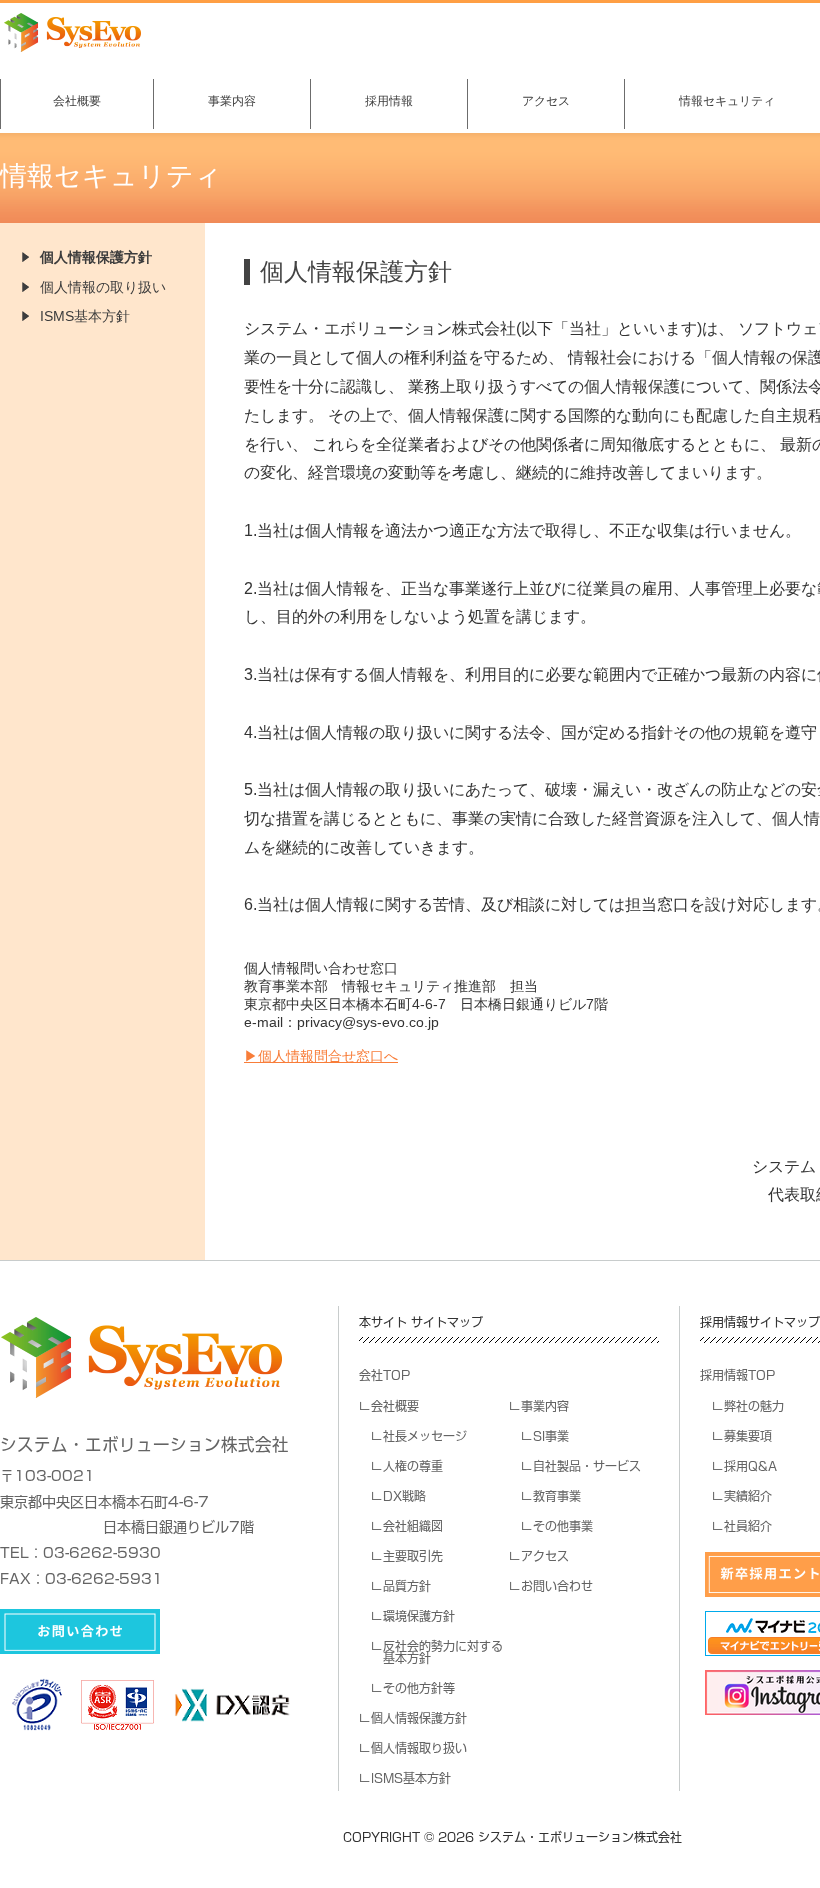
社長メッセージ (425, 1436)
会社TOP (384, 1375)
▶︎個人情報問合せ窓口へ (321, 1056)
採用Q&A (750, 1466)
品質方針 (407, 1586)
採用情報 (389, 101)
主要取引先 (413, 1556)
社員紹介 (748, 1526)
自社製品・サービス (587, 1466)
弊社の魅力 (754, 1406)
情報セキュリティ (727, 101)
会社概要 (77, 101)
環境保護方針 (419, 1616)
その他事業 (563, 1526)
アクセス (546, 101)
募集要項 (748, 1436)
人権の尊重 (413, 1466)
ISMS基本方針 (85, 316)
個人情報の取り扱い (103, 287)
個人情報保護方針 (96, 257)
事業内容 (232, 101)
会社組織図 (413, 1526)
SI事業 (551, 1436)
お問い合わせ (557, 1586)
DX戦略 (404, 1496)
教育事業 (557, 1496)
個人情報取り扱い (419, 1748)
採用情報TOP (737, 1375)
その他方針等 (419, 1688)
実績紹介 (748, 1496)
